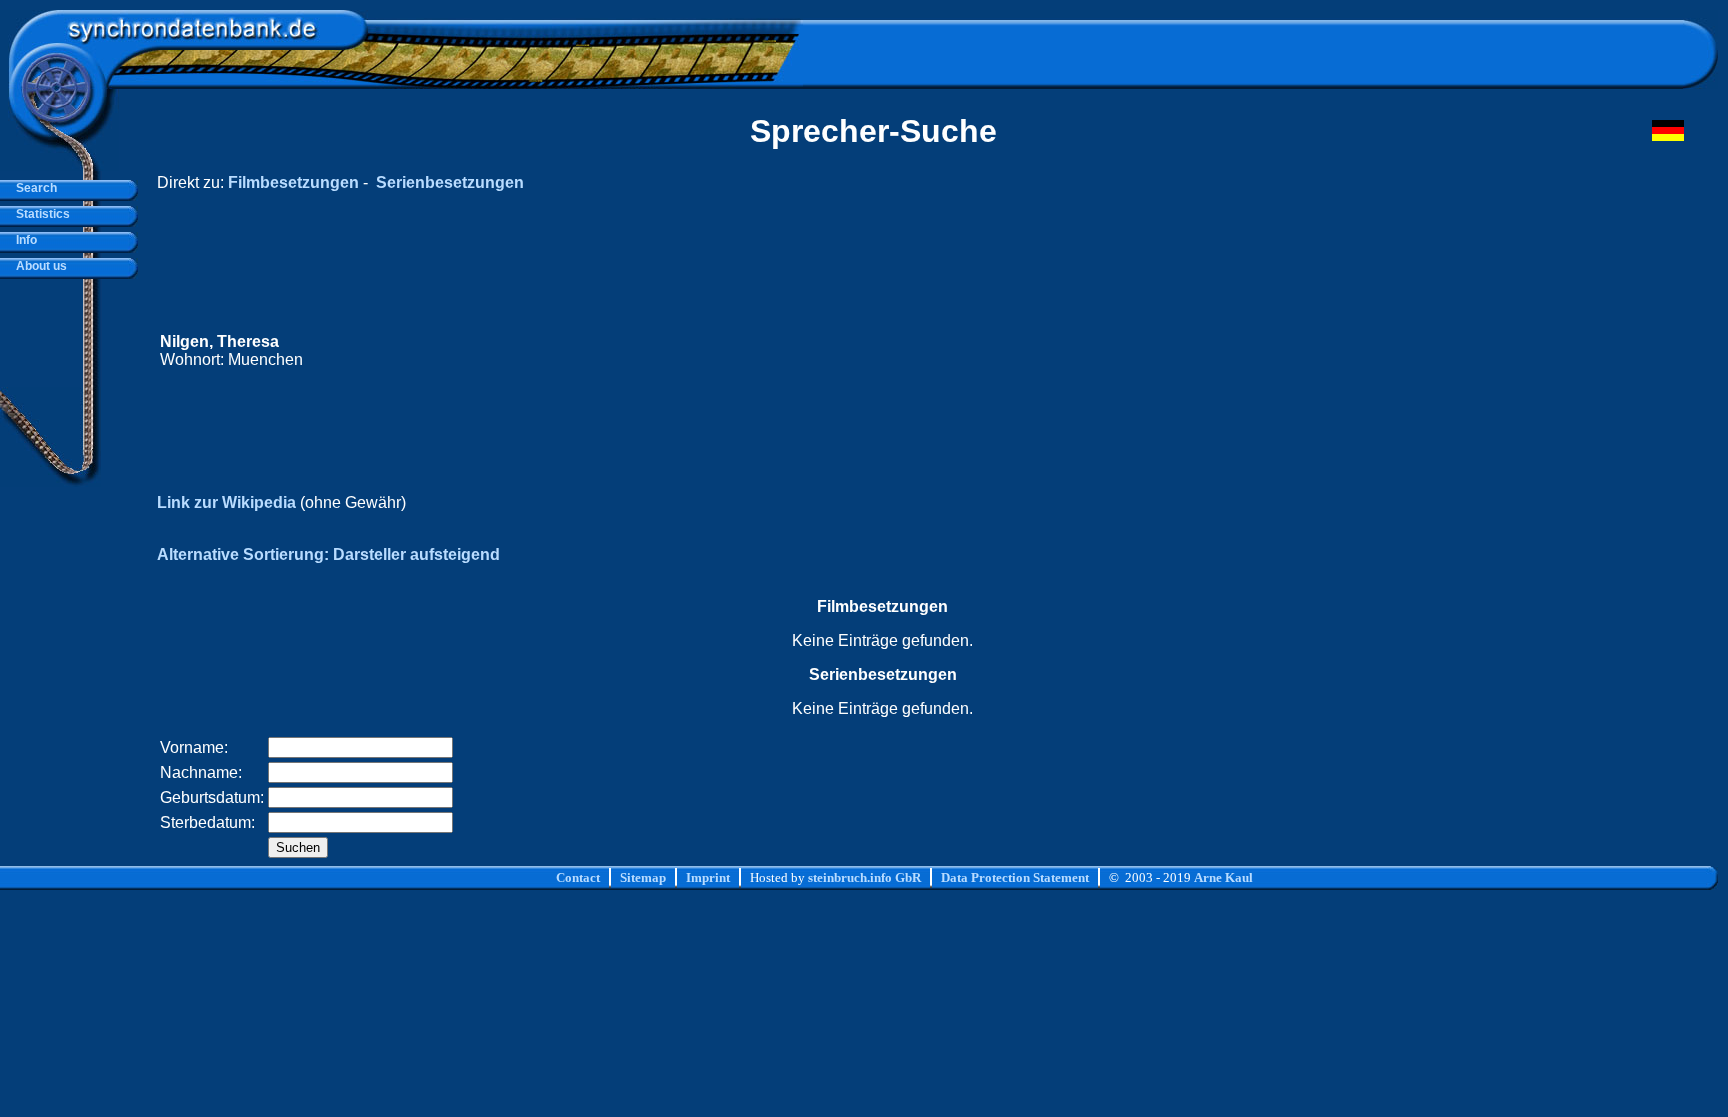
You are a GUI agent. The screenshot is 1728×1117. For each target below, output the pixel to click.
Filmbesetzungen (293, 182)
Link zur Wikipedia (226, 502)
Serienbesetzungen (450, 182)
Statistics (40, 214)
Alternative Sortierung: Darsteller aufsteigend (328, 554)
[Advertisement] (1305, 351)
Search (33, 188)
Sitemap (643, 877)
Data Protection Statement (1015, 877)
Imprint (708, 877)
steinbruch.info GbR (864, 877)
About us (38, 266)
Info (23, 240)
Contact (578, 877)
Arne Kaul (1223, 877)
